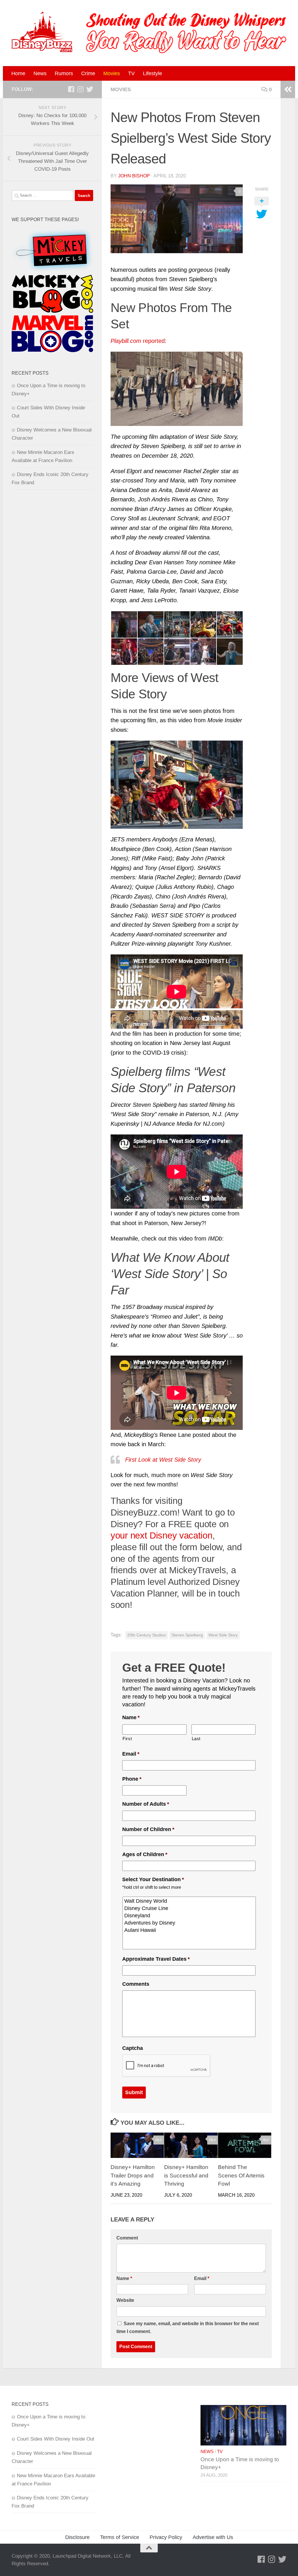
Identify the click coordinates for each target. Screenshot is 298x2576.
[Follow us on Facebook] (71, 89)
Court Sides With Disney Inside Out (56, 2439)
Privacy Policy (166, 2537)
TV (131, 73)
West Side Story (223, 1635)
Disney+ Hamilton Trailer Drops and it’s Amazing (133, 2176)
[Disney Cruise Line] (190, 1908)
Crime (88, 73)
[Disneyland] (190, 1916)
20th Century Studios (147, 1635)
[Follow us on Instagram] (80, 89)
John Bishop (134, 176)
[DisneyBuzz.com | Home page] (42, 32)
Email (131, 1754)
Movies (112, 73)
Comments (136, 1984)
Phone (132, 1779)
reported (138, 341)
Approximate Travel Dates (156, 1959)
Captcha (133, 2048)
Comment (127, 2238)
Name (131, 1717)
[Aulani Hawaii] (190, 1930)
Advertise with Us (213, 2537)
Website (125, 2300)
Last (196, 1739)
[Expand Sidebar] (288, 89)
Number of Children (148, 1829)
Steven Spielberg (187, 1635)
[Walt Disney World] (190, 1901)
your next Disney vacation (162, 1535)
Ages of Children (145, 1854)
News (40, 73)
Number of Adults (146, 1804)
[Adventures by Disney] (190, 1923)
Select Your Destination (153, 1879)
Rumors (64, 73)
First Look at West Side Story (163, 1460)
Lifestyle (152, 73)
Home (18, 73)
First (127, 1739)
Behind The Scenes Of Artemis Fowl (241, 2176)
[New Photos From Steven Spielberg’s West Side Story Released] (177, 219)
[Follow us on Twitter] (90, 89)
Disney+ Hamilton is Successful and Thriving (186, 2176)
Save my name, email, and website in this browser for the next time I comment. (188, 2327)
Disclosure (77, 2537)
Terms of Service (120, 2537)
